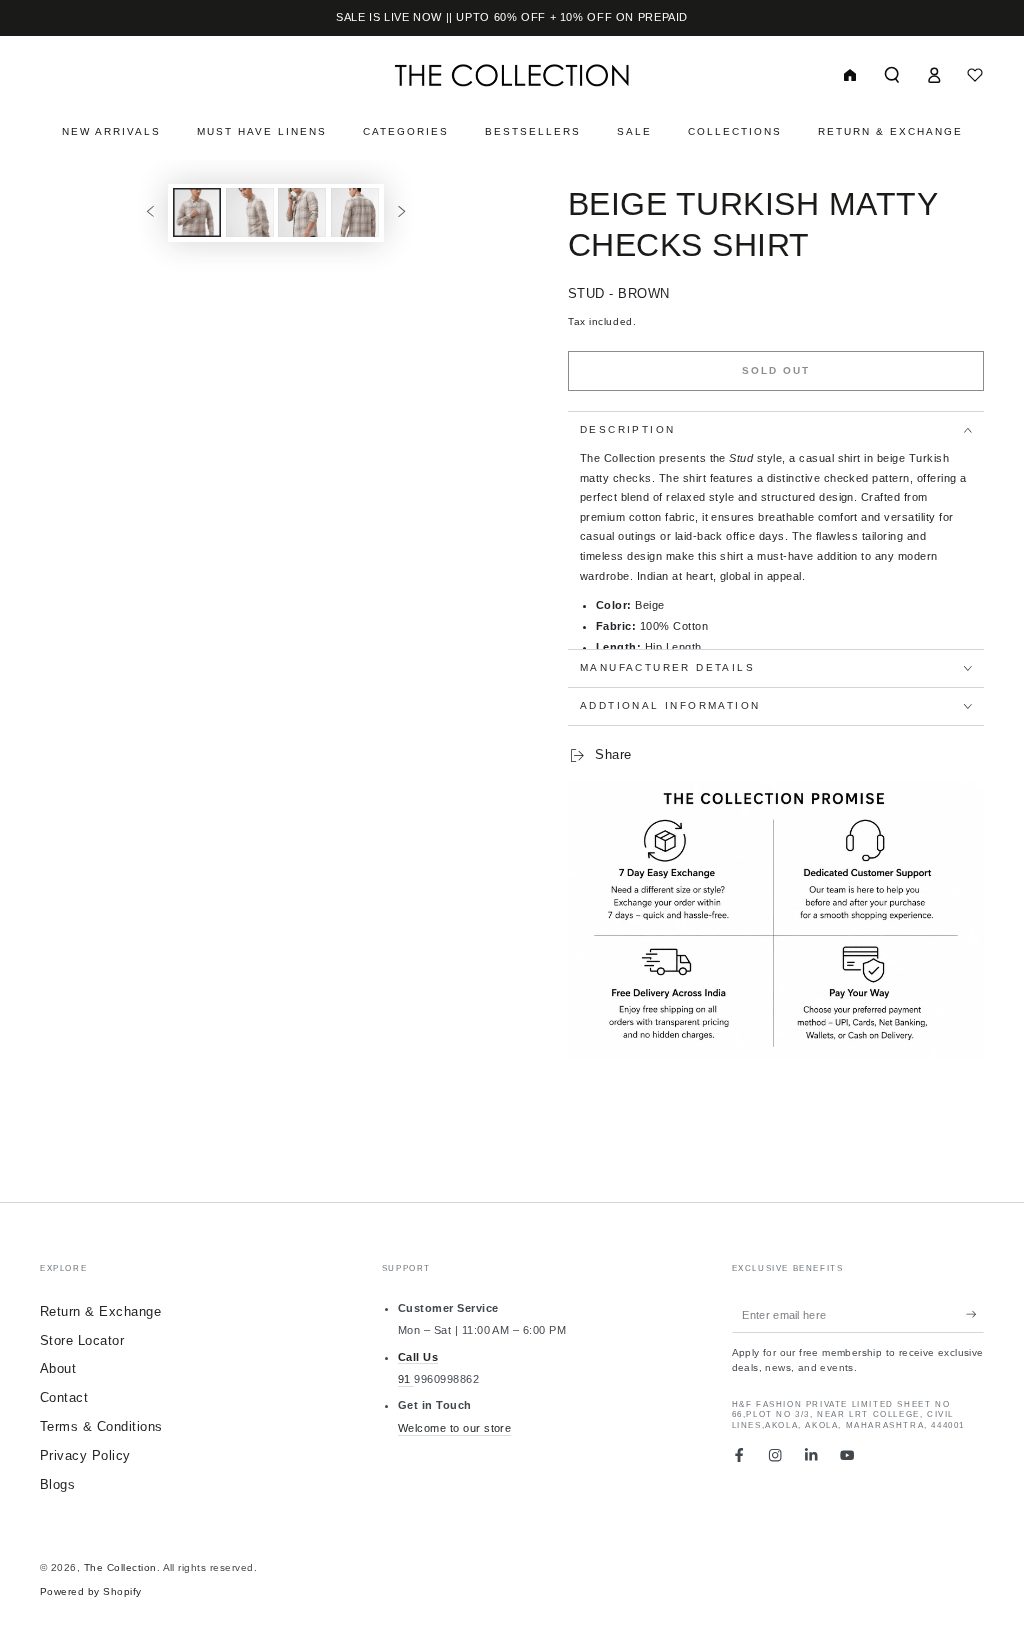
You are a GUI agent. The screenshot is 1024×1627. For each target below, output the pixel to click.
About (58, 1368)
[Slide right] (401, 212)
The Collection (120, 1567)
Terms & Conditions (101, 1426)
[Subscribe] (975, 1314)
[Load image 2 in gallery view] (250, 212)
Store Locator (82, 1340)
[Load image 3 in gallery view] (302, 212)
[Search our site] (892, 74)
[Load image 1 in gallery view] (197, 212)
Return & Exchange (100, 1311)
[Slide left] (150, 212)
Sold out (776, 370)
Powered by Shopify (91, 1591)
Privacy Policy (85, 1455)
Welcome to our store (455, 1428)
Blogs (57, 1484)
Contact (64, 1397)
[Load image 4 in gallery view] (355, 212)
